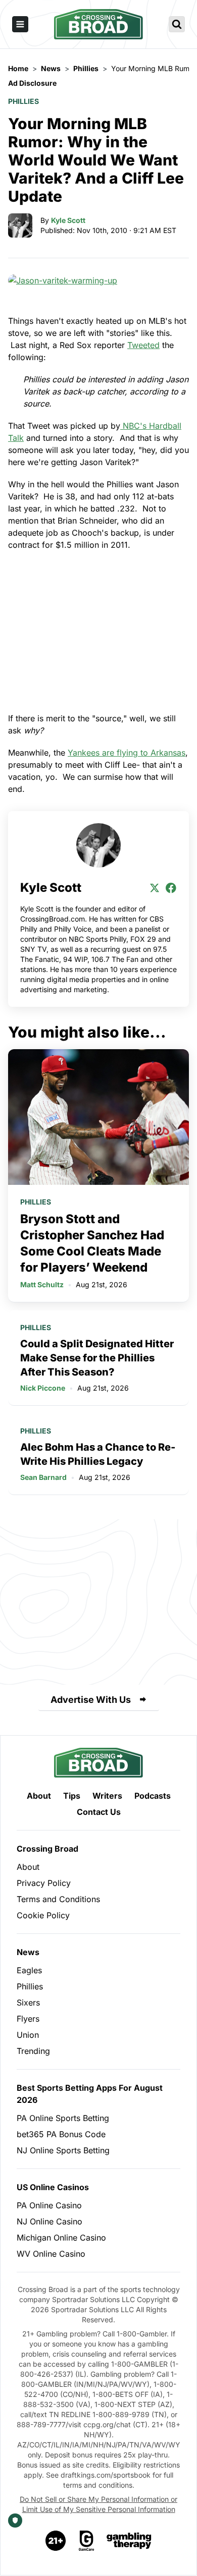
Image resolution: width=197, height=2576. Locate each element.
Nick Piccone (43, 1388)
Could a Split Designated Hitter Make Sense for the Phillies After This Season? (97, 1358)
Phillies (23, 101)
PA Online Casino (49, 2205)
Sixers (28, 2002)
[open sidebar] (20, 24)
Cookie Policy (43, 1915)
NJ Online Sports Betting (63, 2150)
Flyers (28, 2019)
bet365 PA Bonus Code (61, 2134)
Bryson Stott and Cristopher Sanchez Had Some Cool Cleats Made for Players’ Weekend (92, 1243)
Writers (107, 1796)
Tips (72, 1796)
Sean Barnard (43, 1477)
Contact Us (99, 1812)
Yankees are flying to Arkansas (127, 753)
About (39, 1796)
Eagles (29, 1970)
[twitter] (155, 888)
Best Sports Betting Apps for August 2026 (90, 2094)
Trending (33, 2051)
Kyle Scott (68, 220)
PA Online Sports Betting (63, 2118)
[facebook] (171, 888)
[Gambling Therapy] (129, 2541)
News (28, 1952)
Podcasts (153, 1796)
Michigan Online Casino (61, 2238)
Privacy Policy (44, 1883)
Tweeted (143, 345)
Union (28, 2035)
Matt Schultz (42, 1284)
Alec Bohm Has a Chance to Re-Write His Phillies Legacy (98, 1454)
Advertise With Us (91, 1700)
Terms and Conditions (58, 1899)
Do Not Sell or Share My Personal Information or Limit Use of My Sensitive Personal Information (98, 2504)
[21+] (56, 2541)
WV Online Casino (51, 2254)
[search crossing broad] (177, 24)
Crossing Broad (47, 1849)
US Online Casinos (53, 2187)
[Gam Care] (87, 2541)
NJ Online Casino (50, 2221)
